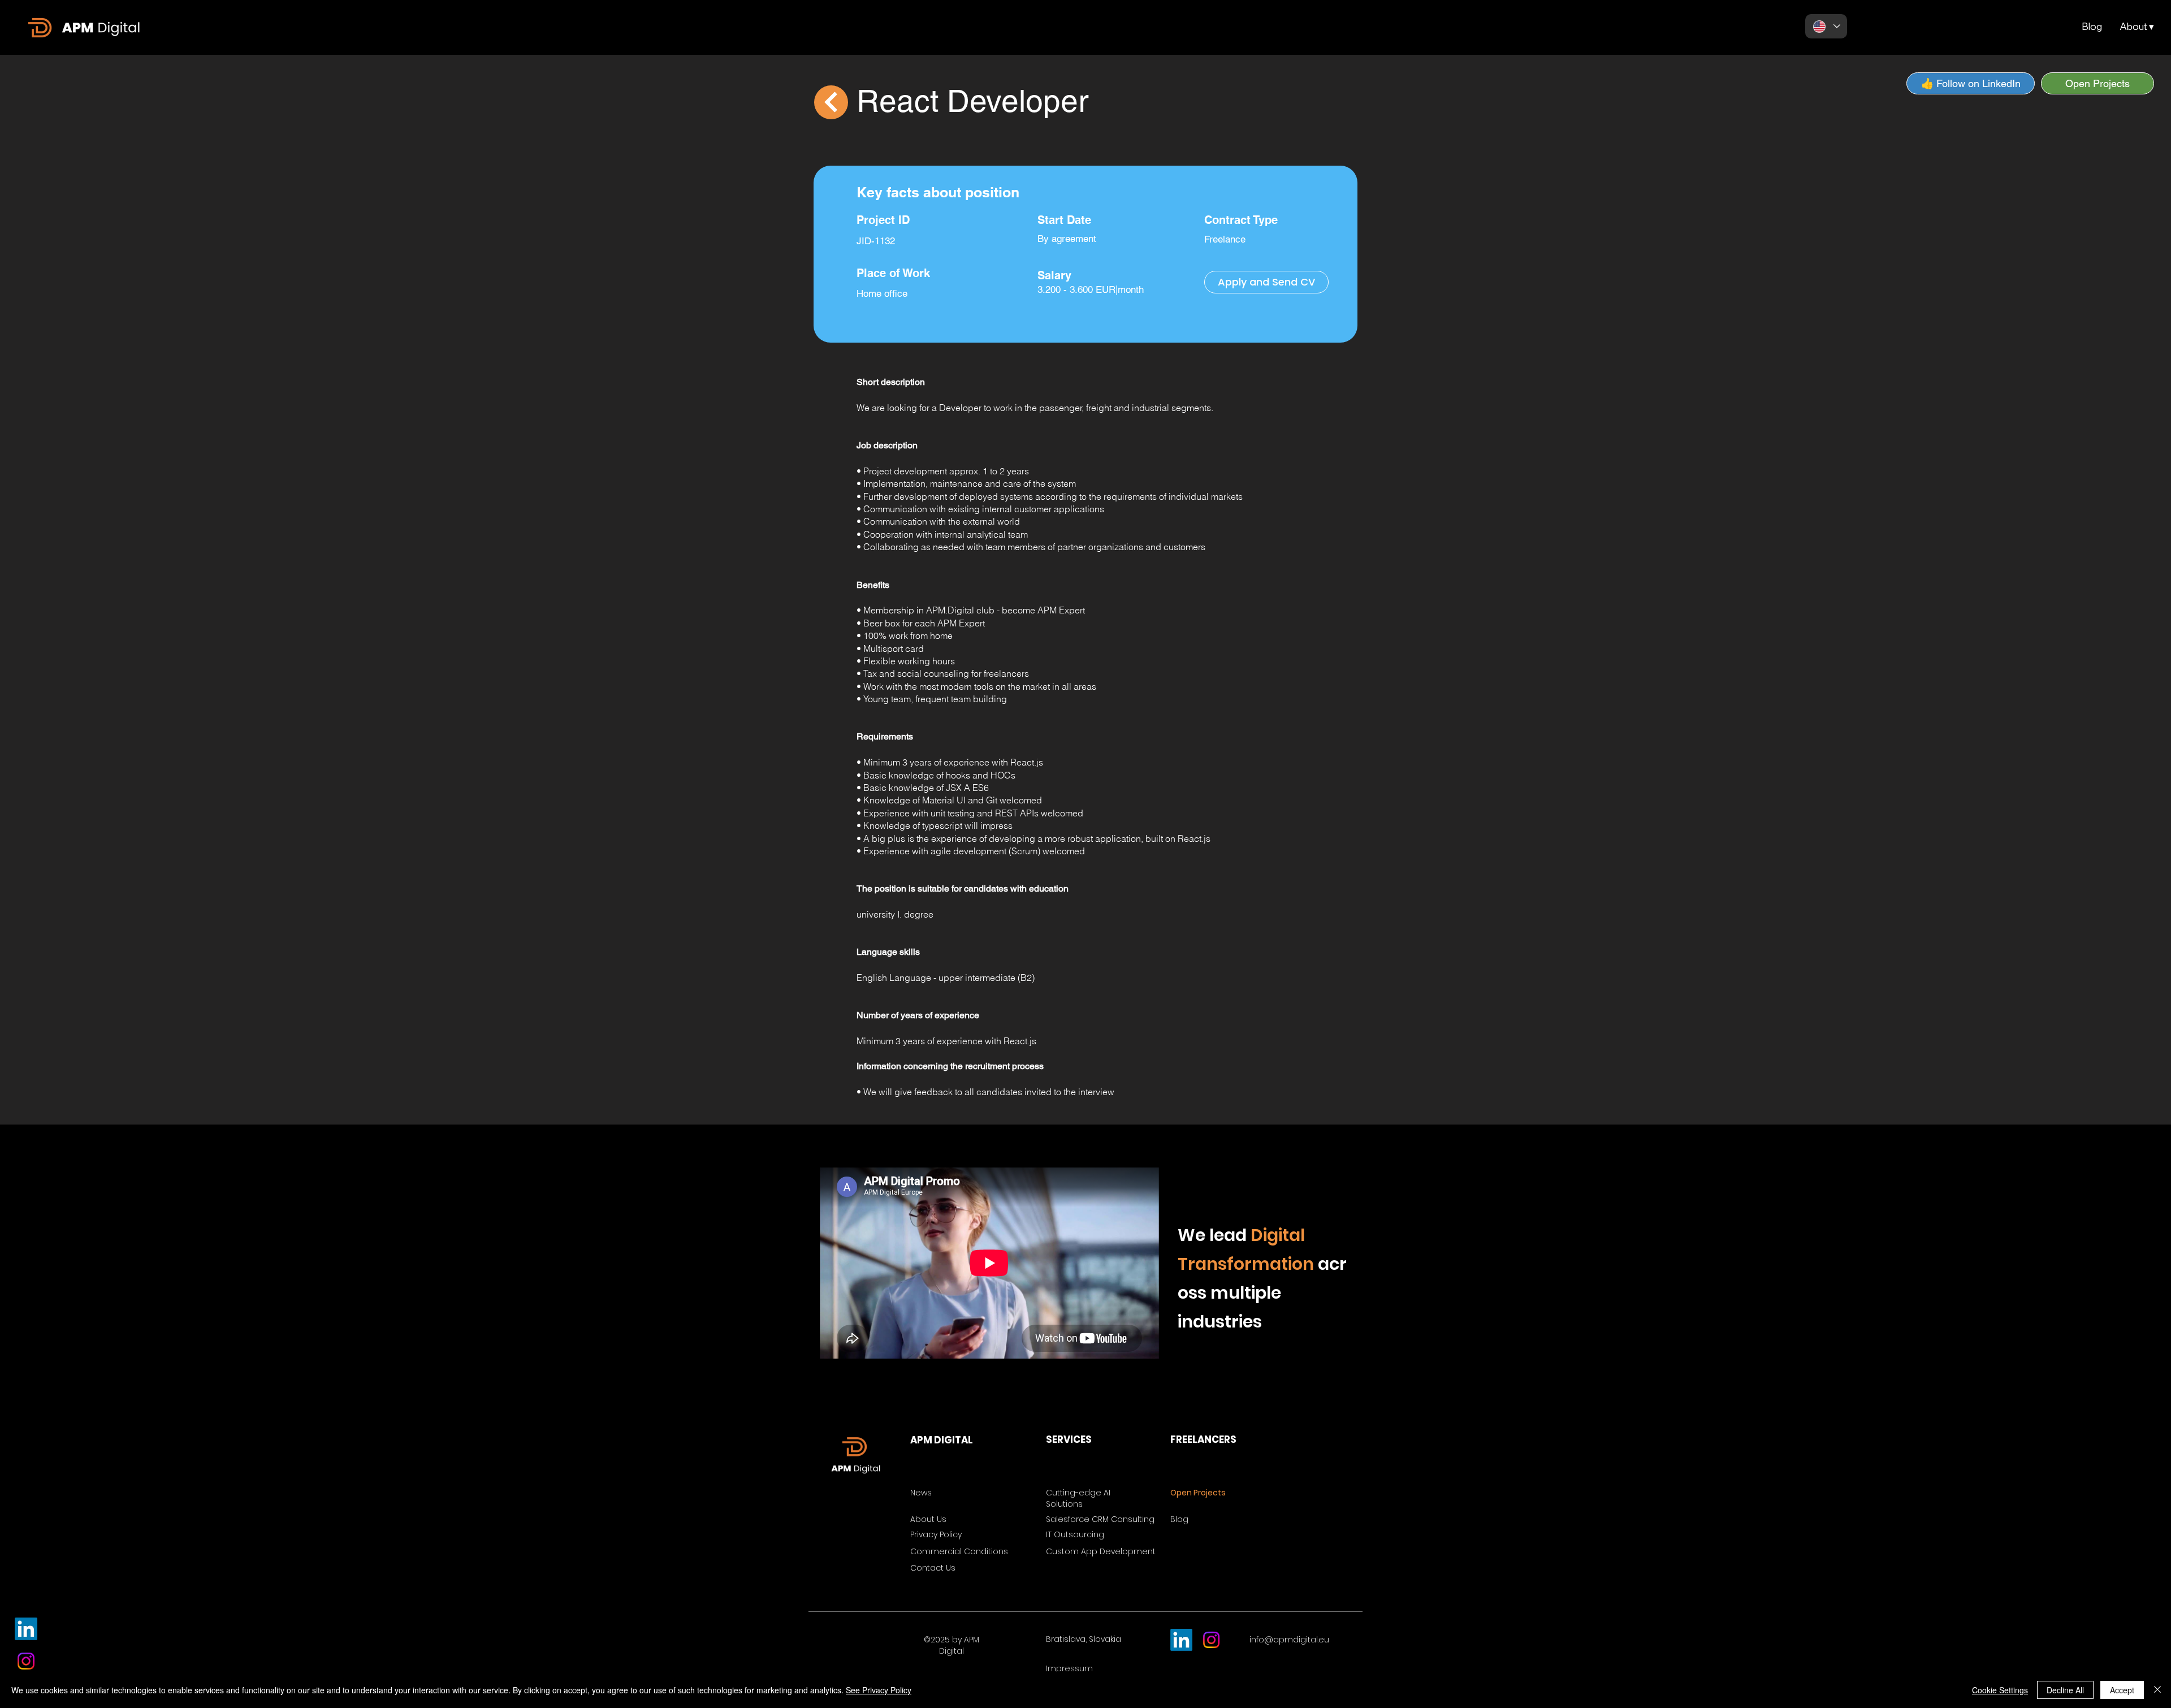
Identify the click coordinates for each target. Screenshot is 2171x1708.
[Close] (2157, 1690)
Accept (2122, 1690)
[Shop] (831, 102)
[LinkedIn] (26, 1629)
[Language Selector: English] (1826, 26)
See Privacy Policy (879, 1690)
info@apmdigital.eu (1289, 1640)
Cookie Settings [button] (2000, 1690)
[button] (2137, 27)
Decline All (2065, 1690)
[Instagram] (26, 1661)
